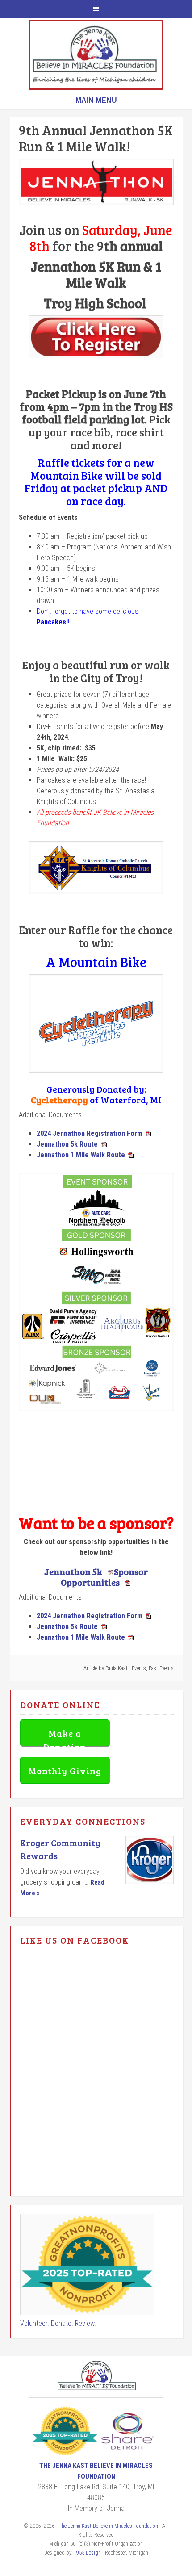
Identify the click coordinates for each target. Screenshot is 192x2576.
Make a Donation (65, 1736)
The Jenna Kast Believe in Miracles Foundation (96, 55)
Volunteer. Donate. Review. (58, 2323)
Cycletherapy (59, 1100)
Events (139, 1668)
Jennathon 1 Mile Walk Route (81, 1155)
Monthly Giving (65, 1771)
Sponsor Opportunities (104, 1577)
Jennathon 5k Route (67, 1144)
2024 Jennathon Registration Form (90, 1133)
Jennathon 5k (74, 1571)
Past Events (161, 1668)
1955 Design (87, 2553)
